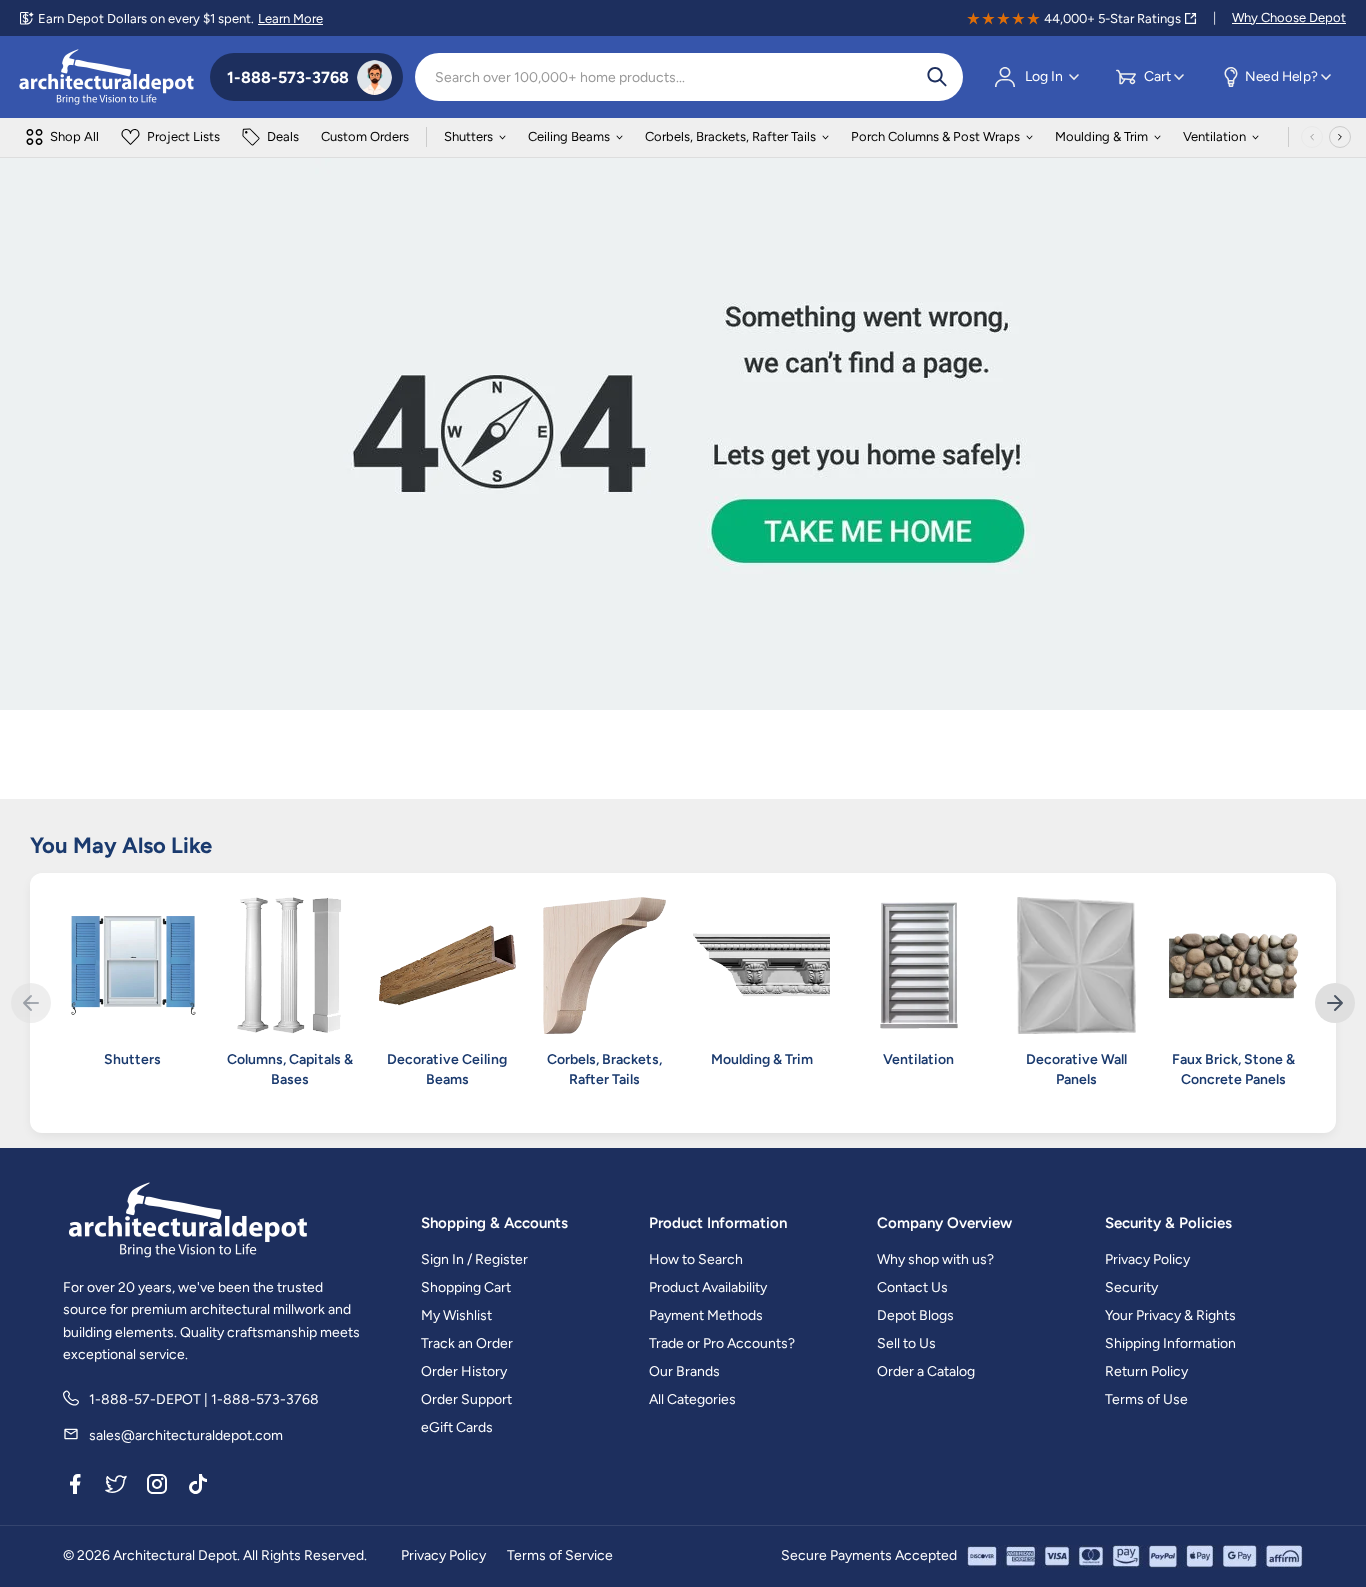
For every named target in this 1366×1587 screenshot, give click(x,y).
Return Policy (1146, 1371)
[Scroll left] (1312, 137)
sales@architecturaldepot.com (186, 1435)
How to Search (696, 1259)
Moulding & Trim (1101, 136)
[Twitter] (116, 1487)
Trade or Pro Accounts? (722, 1343)
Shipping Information (1170, 1343)
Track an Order (467, 1343)
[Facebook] (75, 1487)
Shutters (468, 136)
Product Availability (708, 1287)
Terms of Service (560, 1555)
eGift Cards (457, 1427)
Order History (464, 1371)
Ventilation (1214, 136)
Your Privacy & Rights (1170, 1315)
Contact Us (912, 1287)
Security (1131, 1287)
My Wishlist (456, 1315)
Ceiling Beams (569, 136)
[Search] (937, 77)
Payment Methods (706, 1315)
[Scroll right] (1340, 137)
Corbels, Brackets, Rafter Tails (730, 136)
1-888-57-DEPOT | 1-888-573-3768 (204, 1399)
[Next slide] (1335, 1003)
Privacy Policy (1147, 1259)
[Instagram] (157, 1487)
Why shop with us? (935, 1259)
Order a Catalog (926, 1371)
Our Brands (684, 1371)
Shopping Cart (466, 1287)
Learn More (290, 18)
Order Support (466, 1399)
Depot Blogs (915, 1315)
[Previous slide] (31, 1003)
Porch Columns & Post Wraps (935, 136)
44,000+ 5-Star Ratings (1112, 18)
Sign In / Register (474, 1259)
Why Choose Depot (1289, 17)
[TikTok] (198, 1487)
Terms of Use (1146, 1399)
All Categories (692, 1399)
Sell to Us (906, 1343)
